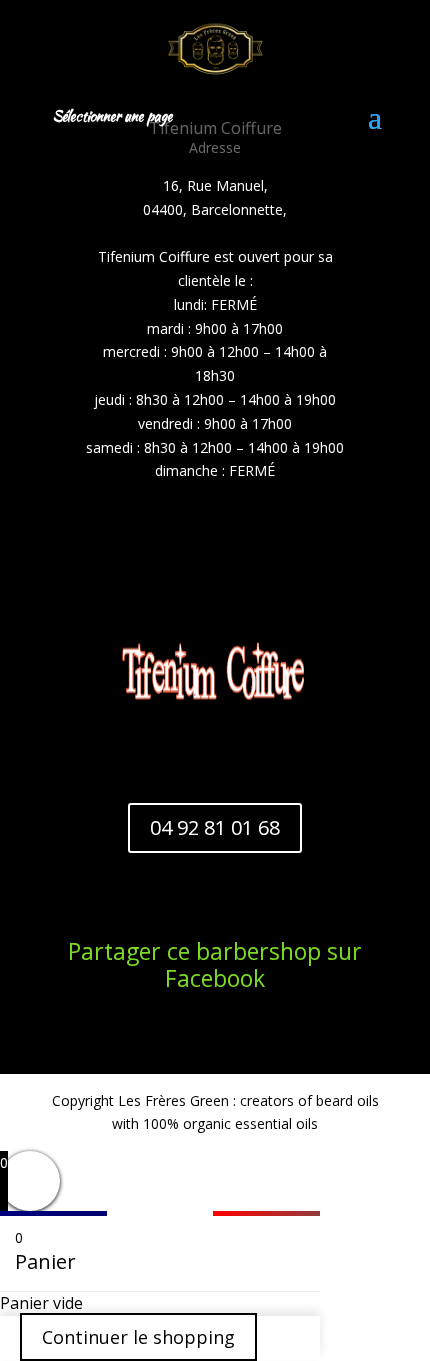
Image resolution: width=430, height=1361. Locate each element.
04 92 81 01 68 (215, 827)
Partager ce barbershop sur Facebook (215, 964)
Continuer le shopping (138, 1337)
